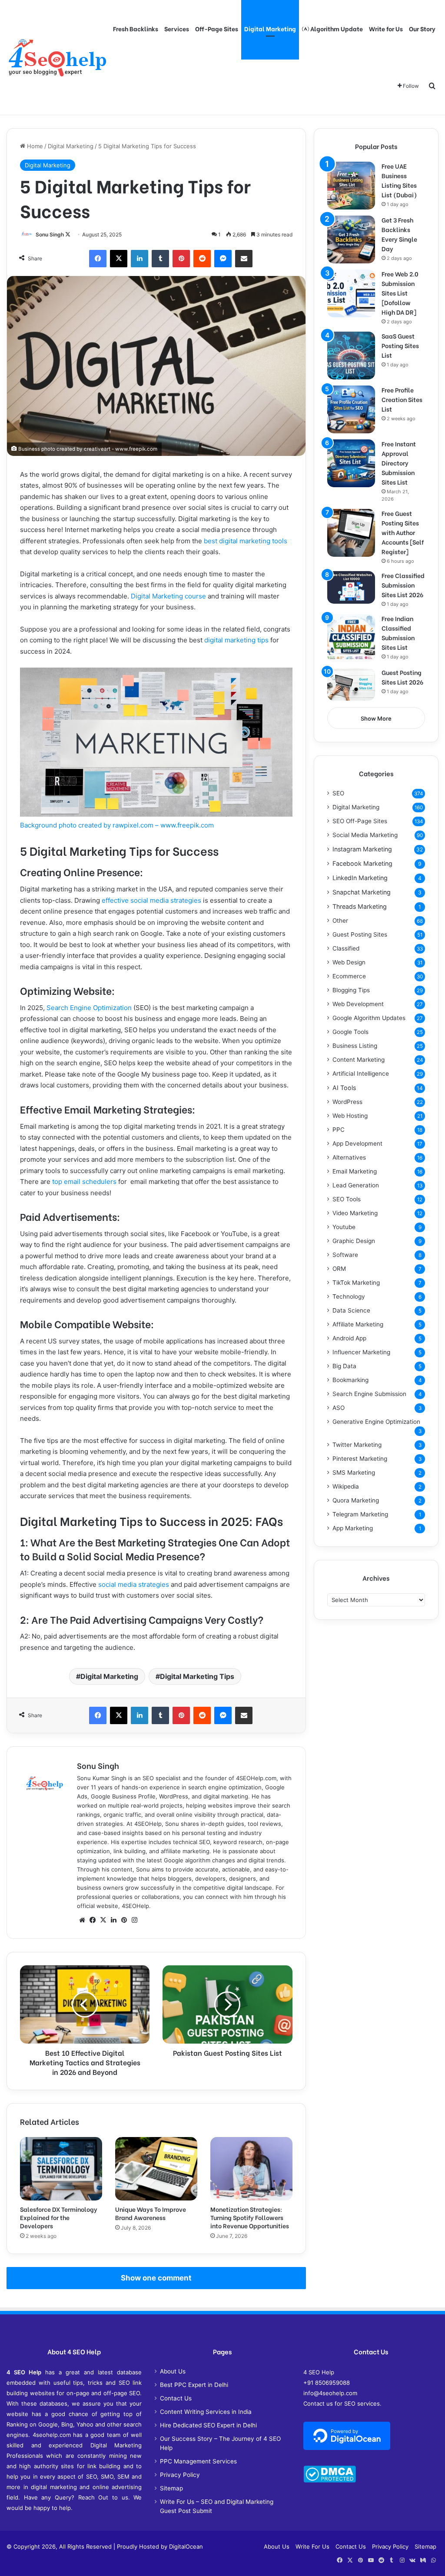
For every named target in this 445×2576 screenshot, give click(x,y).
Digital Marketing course (168, 596)
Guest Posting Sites (360, 934)
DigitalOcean (186, 2546)
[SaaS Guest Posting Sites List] (351, 356)
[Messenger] (223, 259)
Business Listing (355, 1046)
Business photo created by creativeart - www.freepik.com (88, 449)
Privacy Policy (180, 2475)
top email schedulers (84, 1182)
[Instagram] (134, 1920)
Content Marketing (359, 1060)
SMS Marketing (354, 1472)
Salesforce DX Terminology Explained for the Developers (59, 2217)
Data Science (351, 1310)
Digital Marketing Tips (197, 1676)
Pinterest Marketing (360, 1459)
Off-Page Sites (217, 28)
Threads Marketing (360, 906)
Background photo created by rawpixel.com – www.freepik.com (117, 825)
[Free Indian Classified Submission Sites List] (351, 638)
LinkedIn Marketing (360, 878)
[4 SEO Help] (57, 57)
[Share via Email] (244, 259)
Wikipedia (346, 1486)
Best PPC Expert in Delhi (194, 2385)
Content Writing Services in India (206, 2412)
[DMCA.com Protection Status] (330, 2480)
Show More (376, 718)
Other (340, 921)
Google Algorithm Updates (369, 1018)
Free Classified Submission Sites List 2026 (403, 585)
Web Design (349, 962)
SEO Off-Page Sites (360, 821)
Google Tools (350, 1032)
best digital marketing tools (246, 541)
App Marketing (353, 1528)
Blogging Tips (351, 990)
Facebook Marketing (362, 863)
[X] (119, 259)
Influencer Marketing (361, 1352)
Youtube (344, 1227)
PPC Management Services (198, 2461)
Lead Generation (356, 1185)
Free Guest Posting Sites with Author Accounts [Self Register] (403, 532)
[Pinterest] (181, 259)
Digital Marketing (270, 28)
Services (177, 28)
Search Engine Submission (369, 1394)
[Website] (82, 1920)
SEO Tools (347, 1199)
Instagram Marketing (362, 849)
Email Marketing (355, 1171)
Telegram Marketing (360, 1514)
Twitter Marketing (357, 1445)
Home (34, 146)
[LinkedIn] (139, 259)
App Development (357, 1143)
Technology (349, 1296)
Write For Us (312, 2546)
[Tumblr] (160, 259)
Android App (349, 1338)
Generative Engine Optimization (376, 1422)
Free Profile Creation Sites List (402, 399)
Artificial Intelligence (361, 1074)
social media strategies (134, 1584)
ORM (339, 1269)
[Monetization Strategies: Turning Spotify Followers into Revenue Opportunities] (251, 2169)
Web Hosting (350, 1116)
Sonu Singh (50, 234)
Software (345, 1255)
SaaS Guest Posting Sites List (400, 345)
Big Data (344, 1366)
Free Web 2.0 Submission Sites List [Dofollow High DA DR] (400, 293)
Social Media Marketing (365, 835)
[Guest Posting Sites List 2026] (351, 684)
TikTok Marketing (356, 1283)
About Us (173, 2371)
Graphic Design (354, 1241)
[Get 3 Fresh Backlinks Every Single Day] (351, 239)
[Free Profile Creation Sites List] (351, 409)
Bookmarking (350, 1380)
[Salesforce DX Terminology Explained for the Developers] (61, 2169)
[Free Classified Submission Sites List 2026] (351, 587)
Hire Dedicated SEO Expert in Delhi (208, 2425)
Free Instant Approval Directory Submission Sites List (399, 463)
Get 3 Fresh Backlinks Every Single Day (399, 234)
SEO (338, 793)
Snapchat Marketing (362, 892)
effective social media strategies (151, 900)
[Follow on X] (68, 234)
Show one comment (156, 2278)
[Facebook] (98, 259)
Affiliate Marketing (358, 1324)
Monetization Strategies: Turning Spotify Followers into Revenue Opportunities (250, 2217)
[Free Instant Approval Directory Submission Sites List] (351, 463)
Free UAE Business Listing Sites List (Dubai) (399, 180)
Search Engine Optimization (89, 1008)
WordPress (347, 1102)
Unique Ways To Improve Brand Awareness (151, 2213)
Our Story (422, 28)
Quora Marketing (356, 1500)
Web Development (358, 1004)
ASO (339, 1408)
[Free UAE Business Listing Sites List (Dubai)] (351, 186)
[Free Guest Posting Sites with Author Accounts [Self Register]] (351, 533)
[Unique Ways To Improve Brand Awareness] (156, 2169)
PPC (339, 1130)
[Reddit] (202, 259)
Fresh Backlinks (136, 28)
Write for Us (386, 28)
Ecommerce (349, 976)
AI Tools (344, 1088)
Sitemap (171, 2488)
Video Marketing (355, 1213)
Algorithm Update (336, 28)
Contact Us (176, 2398)
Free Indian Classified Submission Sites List (398, 633)
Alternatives (349, 1157)
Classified (346, 948)
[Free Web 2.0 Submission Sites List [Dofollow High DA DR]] (351, 293)
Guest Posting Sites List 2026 (402, 677)
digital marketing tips (236, 640)
